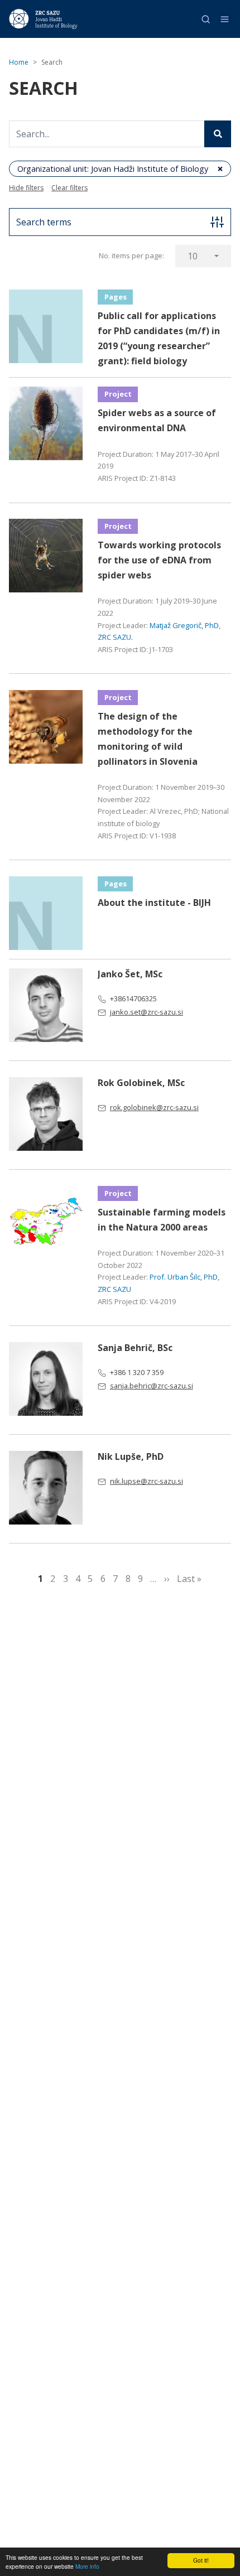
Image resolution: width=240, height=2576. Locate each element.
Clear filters (69, 188)
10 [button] (193, 256)
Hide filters (26, 188)
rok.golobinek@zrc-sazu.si (154, 1107)
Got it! (201, 2560)
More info (87, 2566)
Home (19, 62)
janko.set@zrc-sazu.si (147, 1012)
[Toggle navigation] (225, 19)
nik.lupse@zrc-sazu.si (147, 1481)
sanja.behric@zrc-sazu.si (152, 1386)
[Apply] (218, 134)
